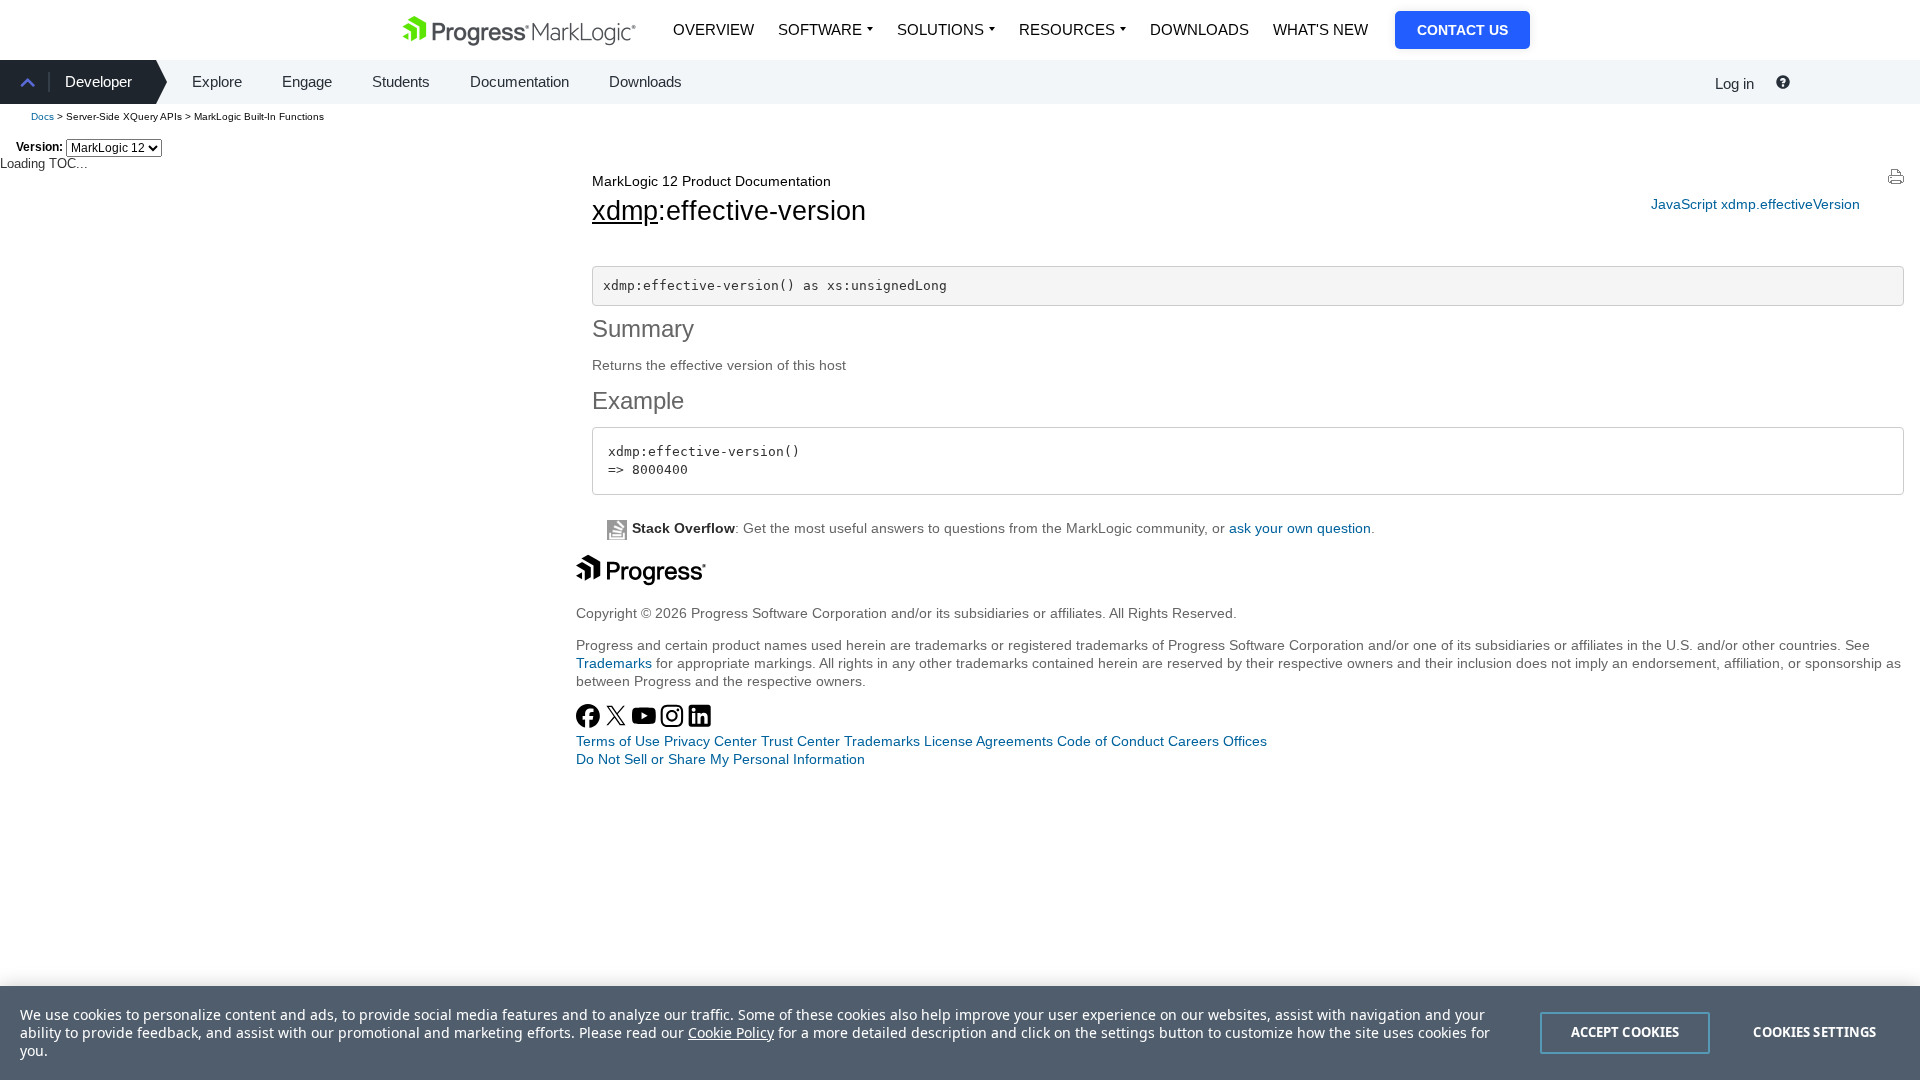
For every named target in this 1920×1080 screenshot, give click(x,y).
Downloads (1199, 29)
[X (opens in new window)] (618, 723)
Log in (1734, 83)
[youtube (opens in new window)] (646, 723)
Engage (307, 81)
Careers (1193, 741)
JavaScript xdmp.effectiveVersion (1755, 204)
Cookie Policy (731, 1032)
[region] (960, 1033)
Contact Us (1462, 30)
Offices (1245, 741)
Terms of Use (618, 741)
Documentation (519, 81)
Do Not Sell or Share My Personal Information (720, 759)
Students (401, 81)
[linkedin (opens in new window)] (700, 723)
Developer (98, 81)
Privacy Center (710, 741)
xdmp (625, 211)
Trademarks (614, 663)
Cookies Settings (1814, 1032)
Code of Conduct (1110, 741)
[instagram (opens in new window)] (674, 723)
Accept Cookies (1625, 1032)
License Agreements (988, 741)
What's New (1320, 29)
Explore (217, 81)
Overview (713, 29)
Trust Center (800, 741)
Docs (42, 116)
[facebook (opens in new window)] (590, 723)
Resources (1067, 29)
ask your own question (1300, 528)
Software (820, 29)
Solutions (940, 29)
